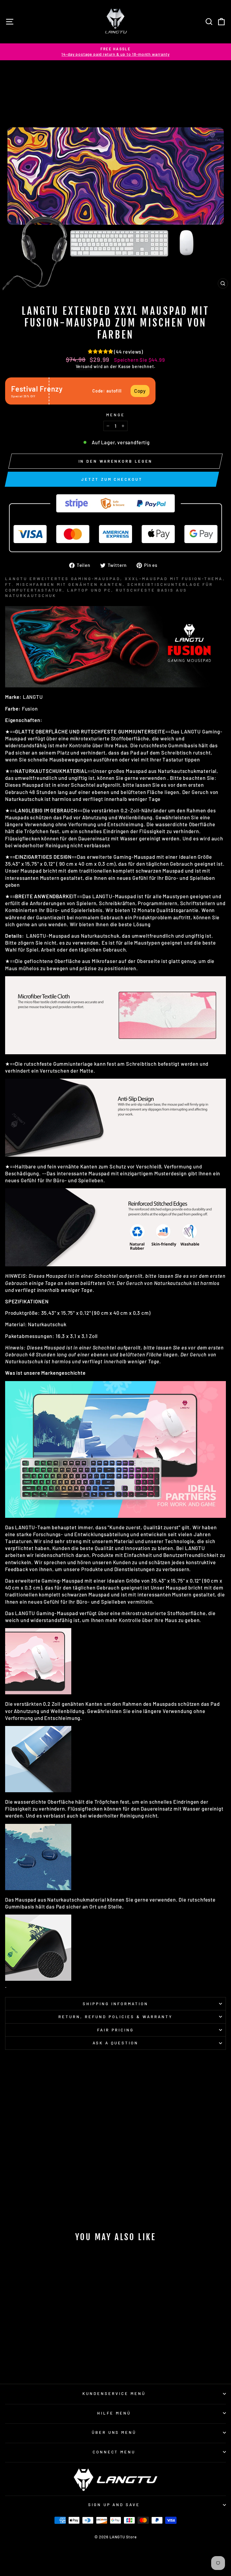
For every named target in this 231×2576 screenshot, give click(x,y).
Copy (140, 391)
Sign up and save (114, 2505)
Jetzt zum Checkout (112, 479)
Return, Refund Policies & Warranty (115, 2017)
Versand (84, 366)
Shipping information (115, 2004)
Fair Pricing (116, 2030)
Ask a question (116, 2043)
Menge (115, 415)
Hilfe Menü (114, 2413)
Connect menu (114, 2452)
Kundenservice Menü (114, 2393)
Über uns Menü (114, 2432)
